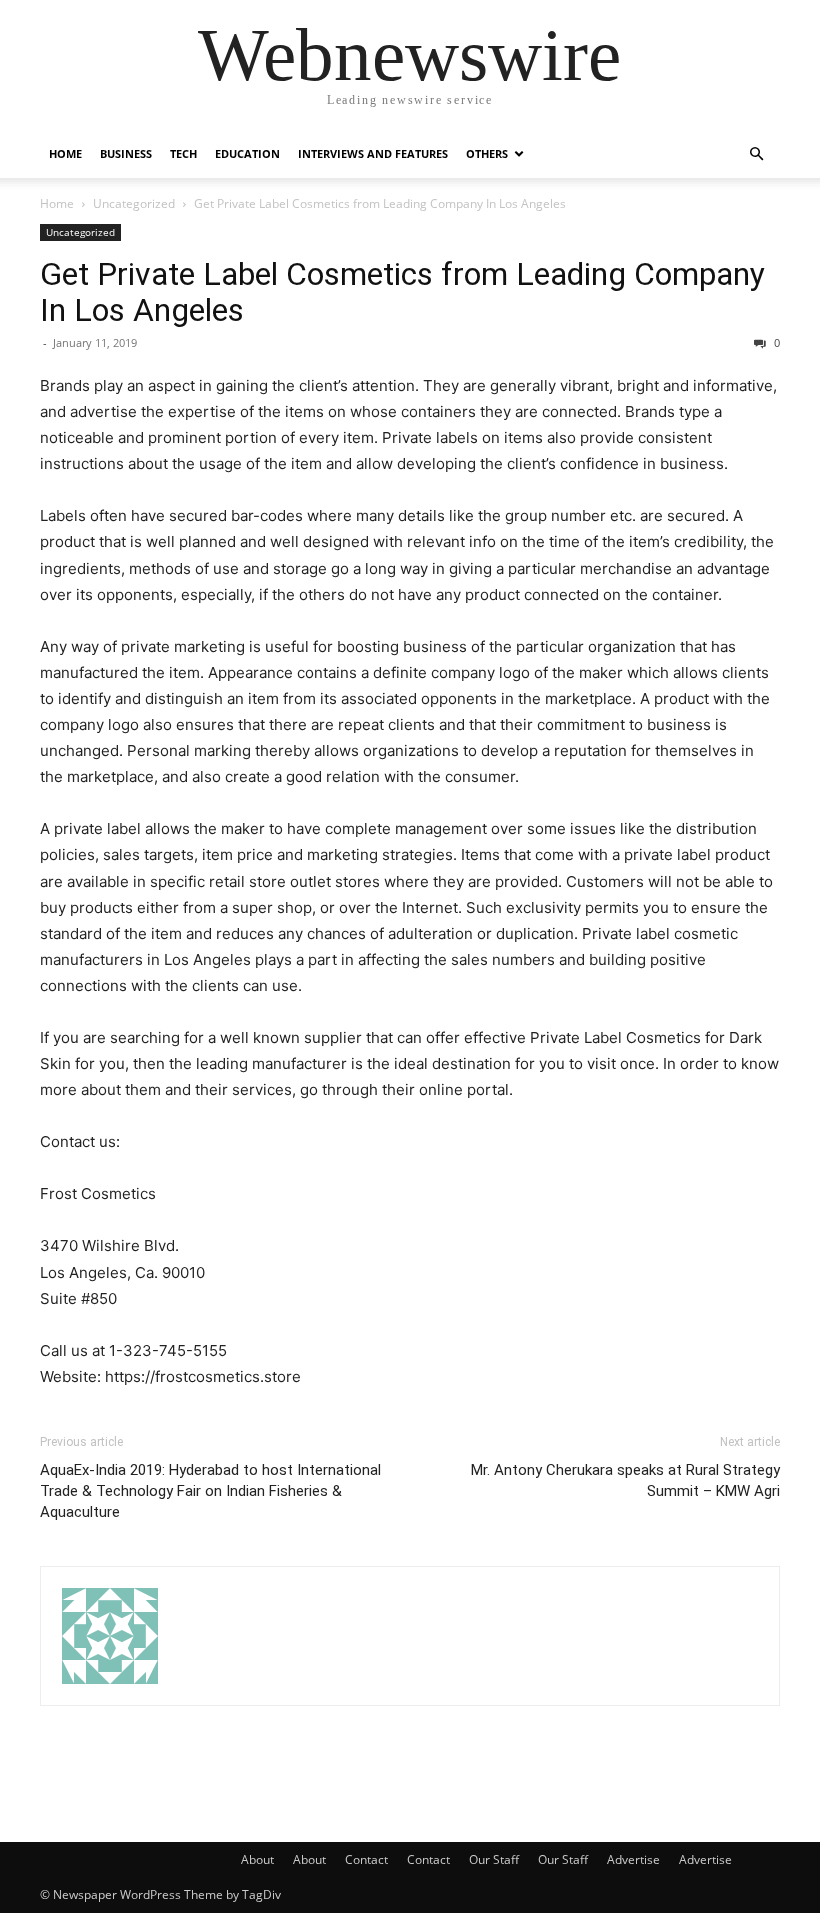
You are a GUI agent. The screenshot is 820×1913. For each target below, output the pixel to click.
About (257, 1859)
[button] (756, 154)
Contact (366, 1859)
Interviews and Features (373, 153)
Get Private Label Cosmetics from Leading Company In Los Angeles (402, 292)
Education (247, 153)
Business (126, 153)
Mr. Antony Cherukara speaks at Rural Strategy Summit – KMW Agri (625, 1480)
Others (487, 153)
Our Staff (494, 1859)
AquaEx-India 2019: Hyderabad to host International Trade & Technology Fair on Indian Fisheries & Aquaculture (210, 1491)
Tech (183, 153)
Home (65, 153)
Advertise (633, 1859)
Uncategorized (134, 203)
